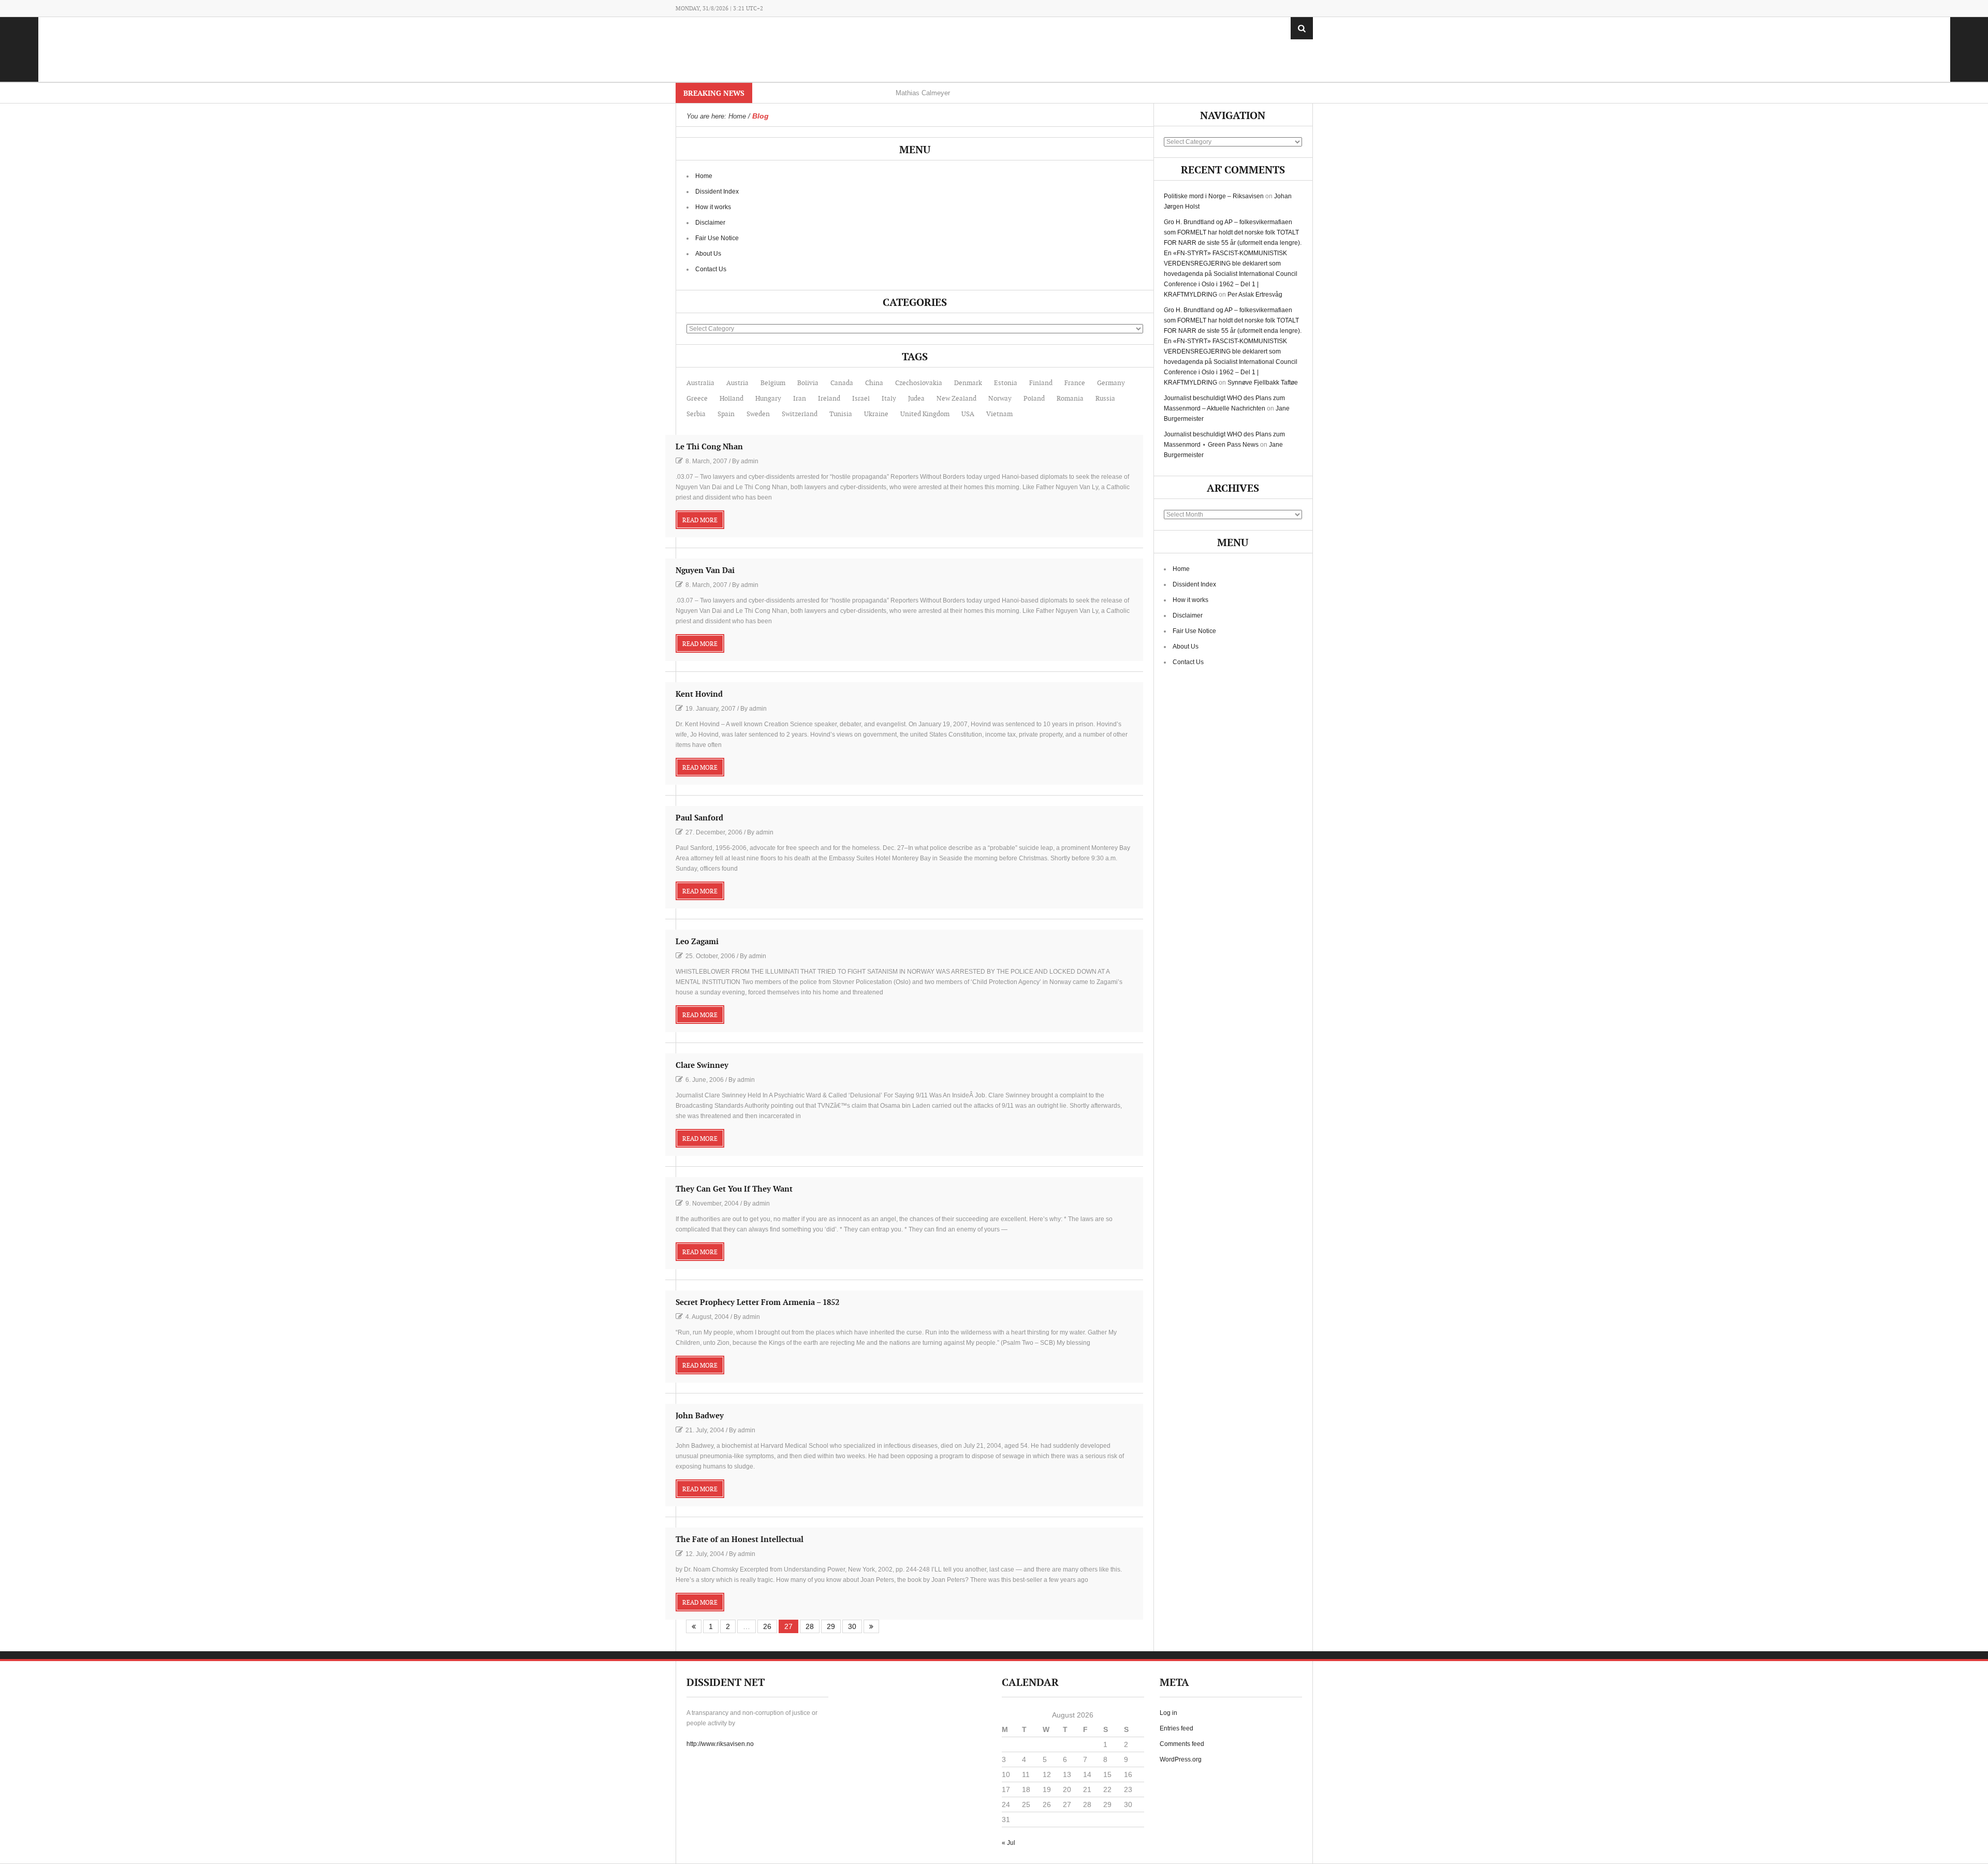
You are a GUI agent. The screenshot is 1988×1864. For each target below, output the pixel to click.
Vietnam (999, 414)
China (874, 383)
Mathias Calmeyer (923, 93)
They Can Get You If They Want (734, 1189)
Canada (842, 383)
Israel (861, 399)
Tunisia (841, 414)
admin (750, 461)
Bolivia (808, 383)
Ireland (829, 399)
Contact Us (711, 269)
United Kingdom (925, 414)
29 (831, 1626)
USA (968, 414)
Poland (1034, 399)
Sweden (758, 414)
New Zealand (956, 399)
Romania (1070, 399)
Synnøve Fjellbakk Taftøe (1263, 383)
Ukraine (876, 414)
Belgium (773, 383)
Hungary (768, 399)
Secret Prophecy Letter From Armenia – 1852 (757, 1303)
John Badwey (700, 1416)
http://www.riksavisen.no (720, 1744)
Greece (697, 399)
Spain (726, 414)
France (1075, 383)
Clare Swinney (702, 1066)
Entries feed (1176, 1728)
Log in (1168, 1713)
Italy (889, 399)
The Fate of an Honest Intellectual (740, 1540)
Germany (1111, 383)
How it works (713, 207)
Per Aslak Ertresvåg (1255, 295)
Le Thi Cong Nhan (709, 447)
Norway (1000, 399)
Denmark (968, 383)
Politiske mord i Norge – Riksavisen (1214, 196)
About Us (708, 254)
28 (810, 1626)
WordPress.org (1181, 1759)
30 (852, 1626)
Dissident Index (717, 192)
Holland (732, 399)
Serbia (696, 414)
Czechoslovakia (919, 383)
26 (767, 1626)
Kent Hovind (699, 694)
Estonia (1006, 383)
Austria (737, 383)
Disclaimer (710, 223)
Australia (700, 383)
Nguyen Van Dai (705, 571)
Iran (800, 399)
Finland (1041, 383)
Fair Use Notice (717, 238)
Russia (1105, 399)
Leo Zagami (697, 942)
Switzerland (800, 414)
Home (704, 176)
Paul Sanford (699, 818)
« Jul (1008, 1843)
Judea (916, 399)
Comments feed (1182, 1744)
